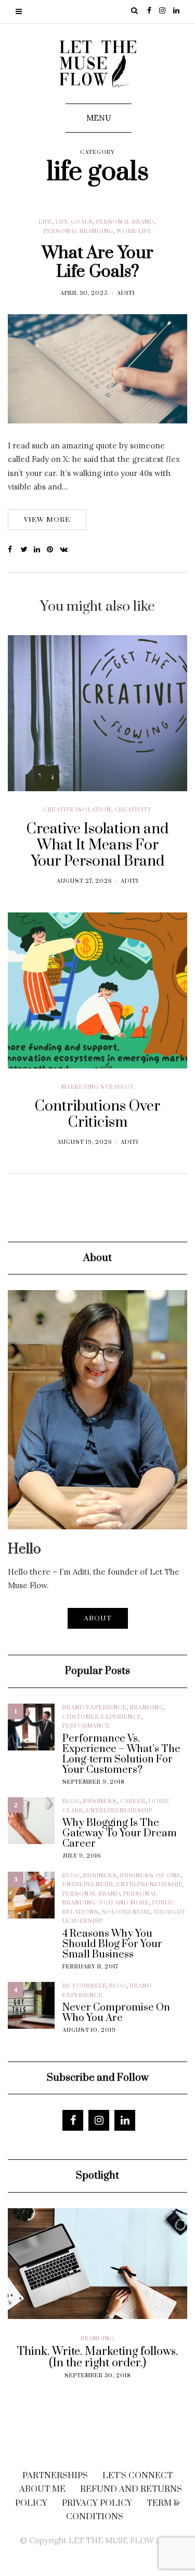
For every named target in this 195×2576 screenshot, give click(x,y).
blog (71, 1801)
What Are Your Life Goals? (97, 262)
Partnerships (55, 2476)
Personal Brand (125, 222)
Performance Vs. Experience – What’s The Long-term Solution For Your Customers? (121, 1755)
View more (47, 520)
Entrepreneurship (119, 1811)
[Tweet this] (27, 550)
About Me (42, 2489)
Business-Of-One (151, 1876)
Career (133, 1801)
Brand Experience (95, 1708)
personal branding (79, 231)
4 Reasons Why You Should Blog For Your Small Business (112, 1944)
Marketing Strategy (98, 1087)
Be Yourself (84, 1986)
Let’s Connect (138, 2476)
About (98, 1618)
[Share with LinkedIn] (40, 550)
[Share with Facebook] (14, 550)
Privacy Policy (97, 2503)
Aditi (126, 293)
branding (147, 1708)
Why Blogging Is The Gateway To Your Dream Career (120, 1834)
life (46, 222)
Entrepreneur (88, 1885)
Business (100, 1801)
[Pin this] (53, 550)
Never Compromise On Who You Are (116, 2013)
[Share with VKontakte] (66, 550)
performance (86, 1726)
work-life (134, 231)
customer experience (102, 1717)
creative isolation (77, 810)
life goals (74, 222)
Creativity (133, 810)
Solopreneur (126, 1912)
